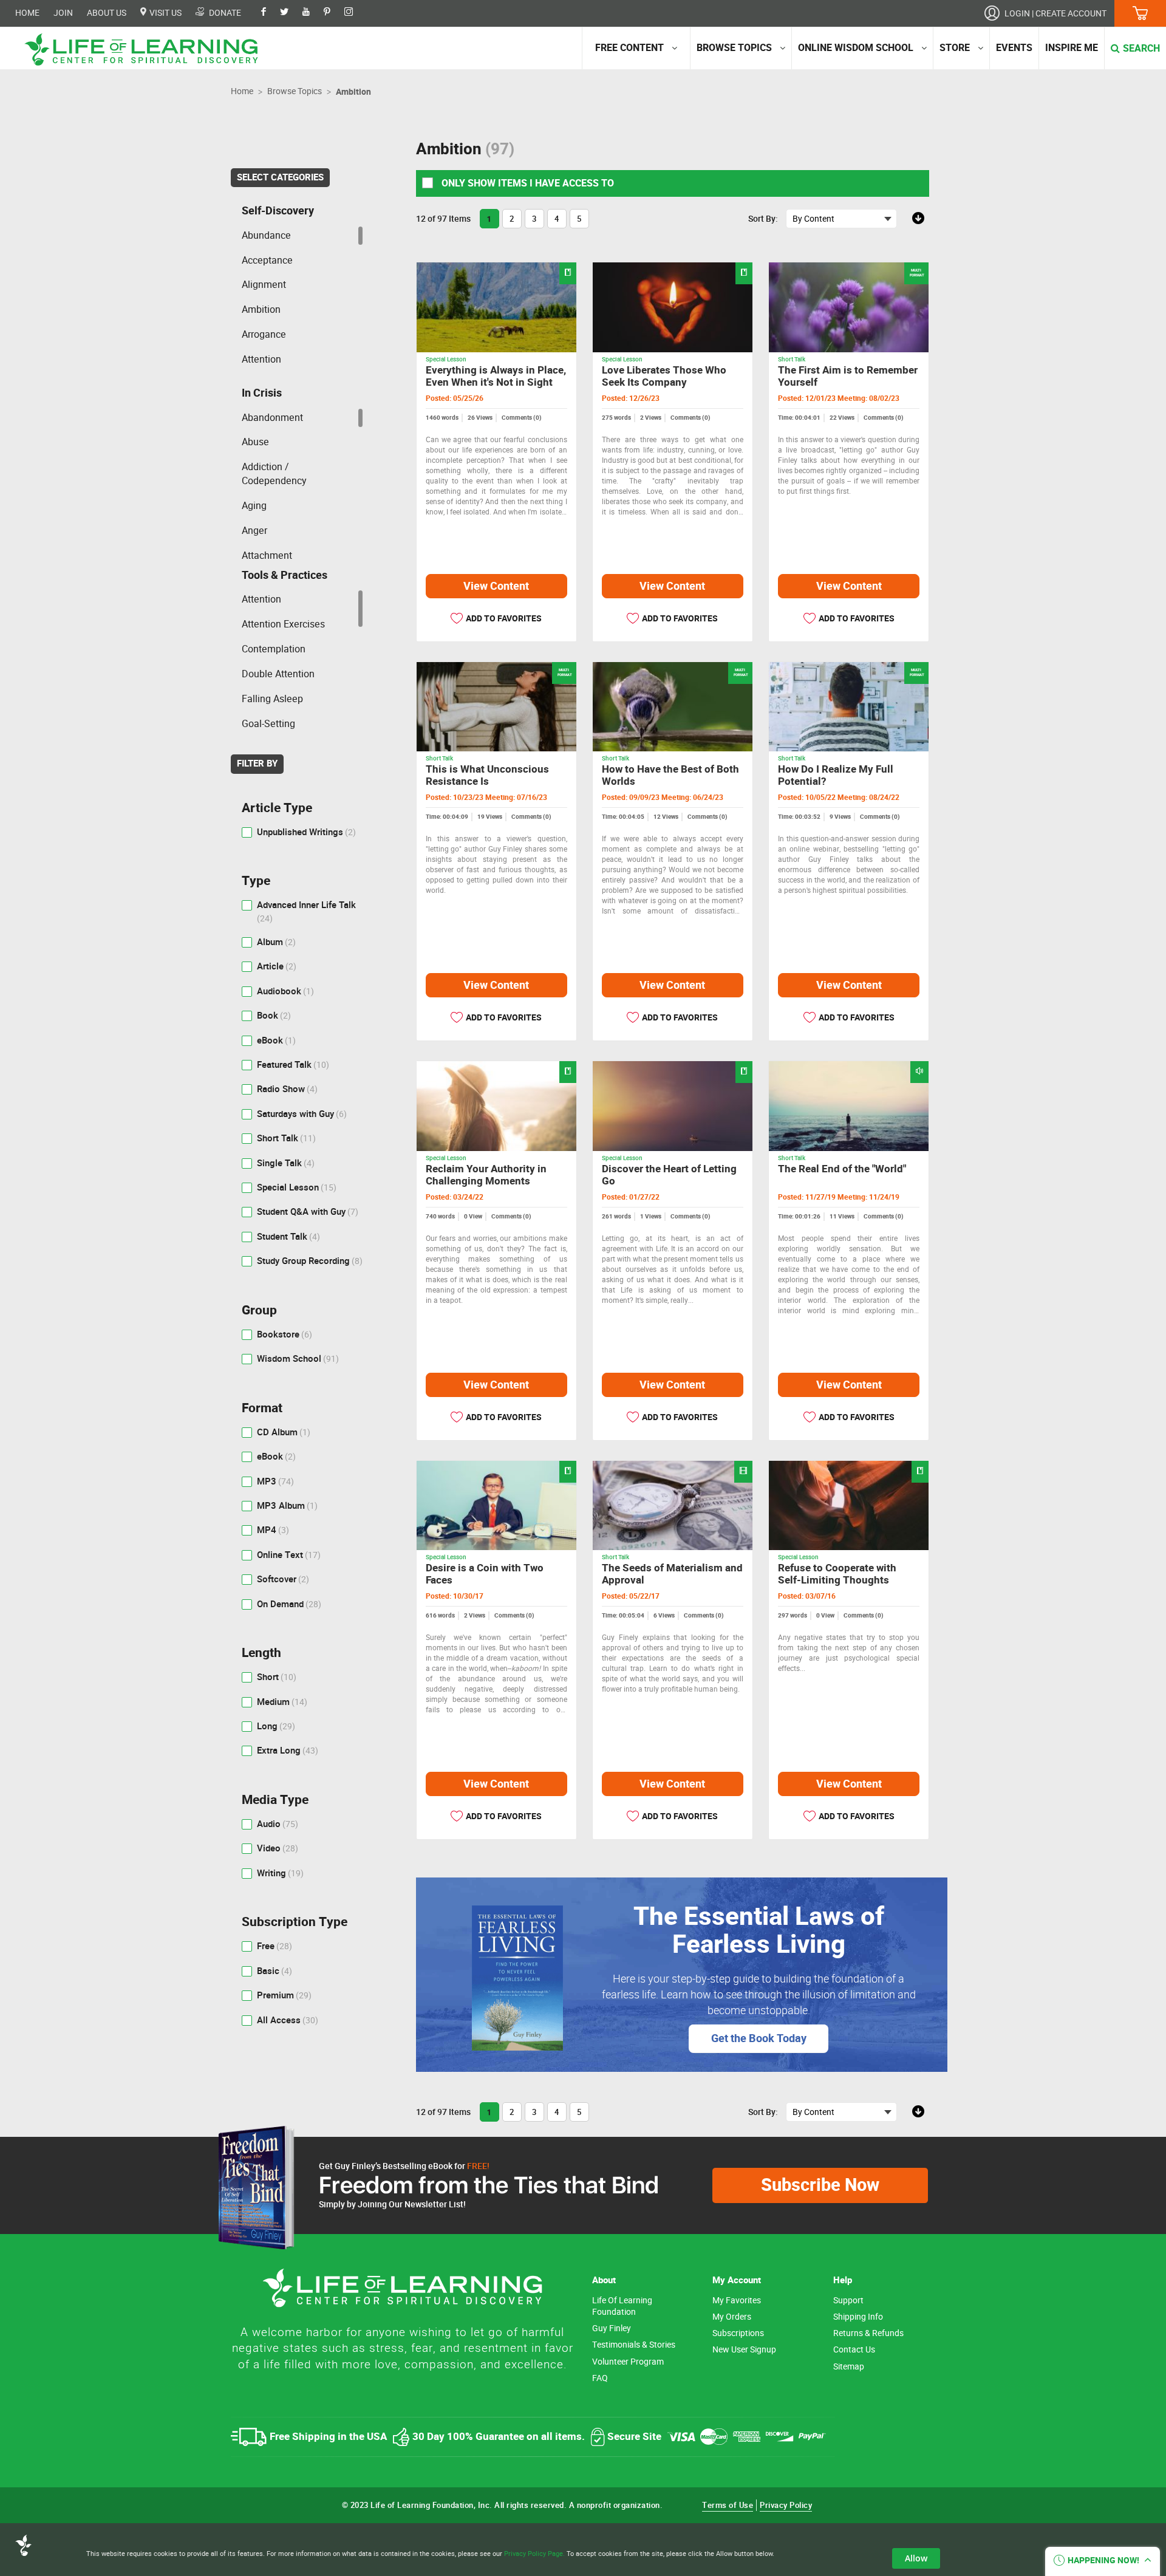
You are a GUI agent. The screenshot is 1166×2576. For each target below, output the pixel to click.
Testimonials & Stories (634, 2345)
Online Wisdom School (856, 48)
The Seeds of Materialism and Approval (672, 1574)
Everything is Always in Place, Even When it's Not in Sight (496, 376)
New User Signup (744, 2350)
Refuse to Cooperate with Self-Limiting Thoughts (837, 1574)
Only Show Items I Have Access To (527, 183)
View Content (496, 586)
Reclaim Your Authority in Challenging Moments (486, 1175)
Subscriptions (738, 2333)
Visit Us (165, 13)
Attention (261, 359)
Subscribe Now (820, 2185)
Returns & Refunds (868, 2333)
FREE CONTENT (629, 48)
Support (848, 2301)
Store (955, 48)
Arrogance (264, 334)
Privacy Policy (786, 2505)
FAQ (600, 2378)
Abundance (266, 235)
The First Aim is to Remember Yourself (848, 376)
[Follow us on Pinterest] (333, 13)
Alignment (264, 285)
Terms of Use (728, 2505)
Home (27, 13)
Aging (254, 506)
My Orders (732, 2317)
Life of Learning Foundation (622, 2306)
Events (1014, 48)
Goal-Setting (268, 724)
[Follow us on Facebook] (270, 13)
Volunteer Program (628, 2362)
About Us (107, 13)
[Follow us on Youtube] (312, 13)
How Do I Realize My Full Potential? (836, 775)
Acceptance (267, 260)
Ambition (261, 309)
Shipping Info (858, 2317)
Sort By (762, 219)
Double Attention (278, 674)
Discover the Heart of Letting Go (669, 1175)
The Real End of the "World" (842, 1169)
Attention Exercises (283, 624)
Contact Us (854, 2350)
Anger (254, 531)
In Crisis (262, 393)
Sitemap (849, 2367)
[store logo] (146, 50)
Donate (224, 13)
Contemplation (274, 649)
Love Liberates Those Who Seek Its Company (664, 376)
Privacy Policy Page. (534, 2554)
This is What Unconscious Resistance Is (487, 775)
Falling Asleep (272, 699)
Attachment (267, 555)
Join (63, 13)
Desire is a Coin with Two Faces (485, 1574)
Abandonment (272, 418)
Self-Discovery (278, 211)
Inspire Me (1072, 48)
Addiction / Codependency (274, 474)
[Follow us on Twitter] (290, 13)
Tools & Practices (285, 575)
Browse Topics (734, 48)
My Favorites (737, 2301)
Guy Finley (612, 2328)
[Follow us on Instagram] (355, 13)
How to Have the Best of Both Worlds (670, 775)
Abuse (255, 442)
